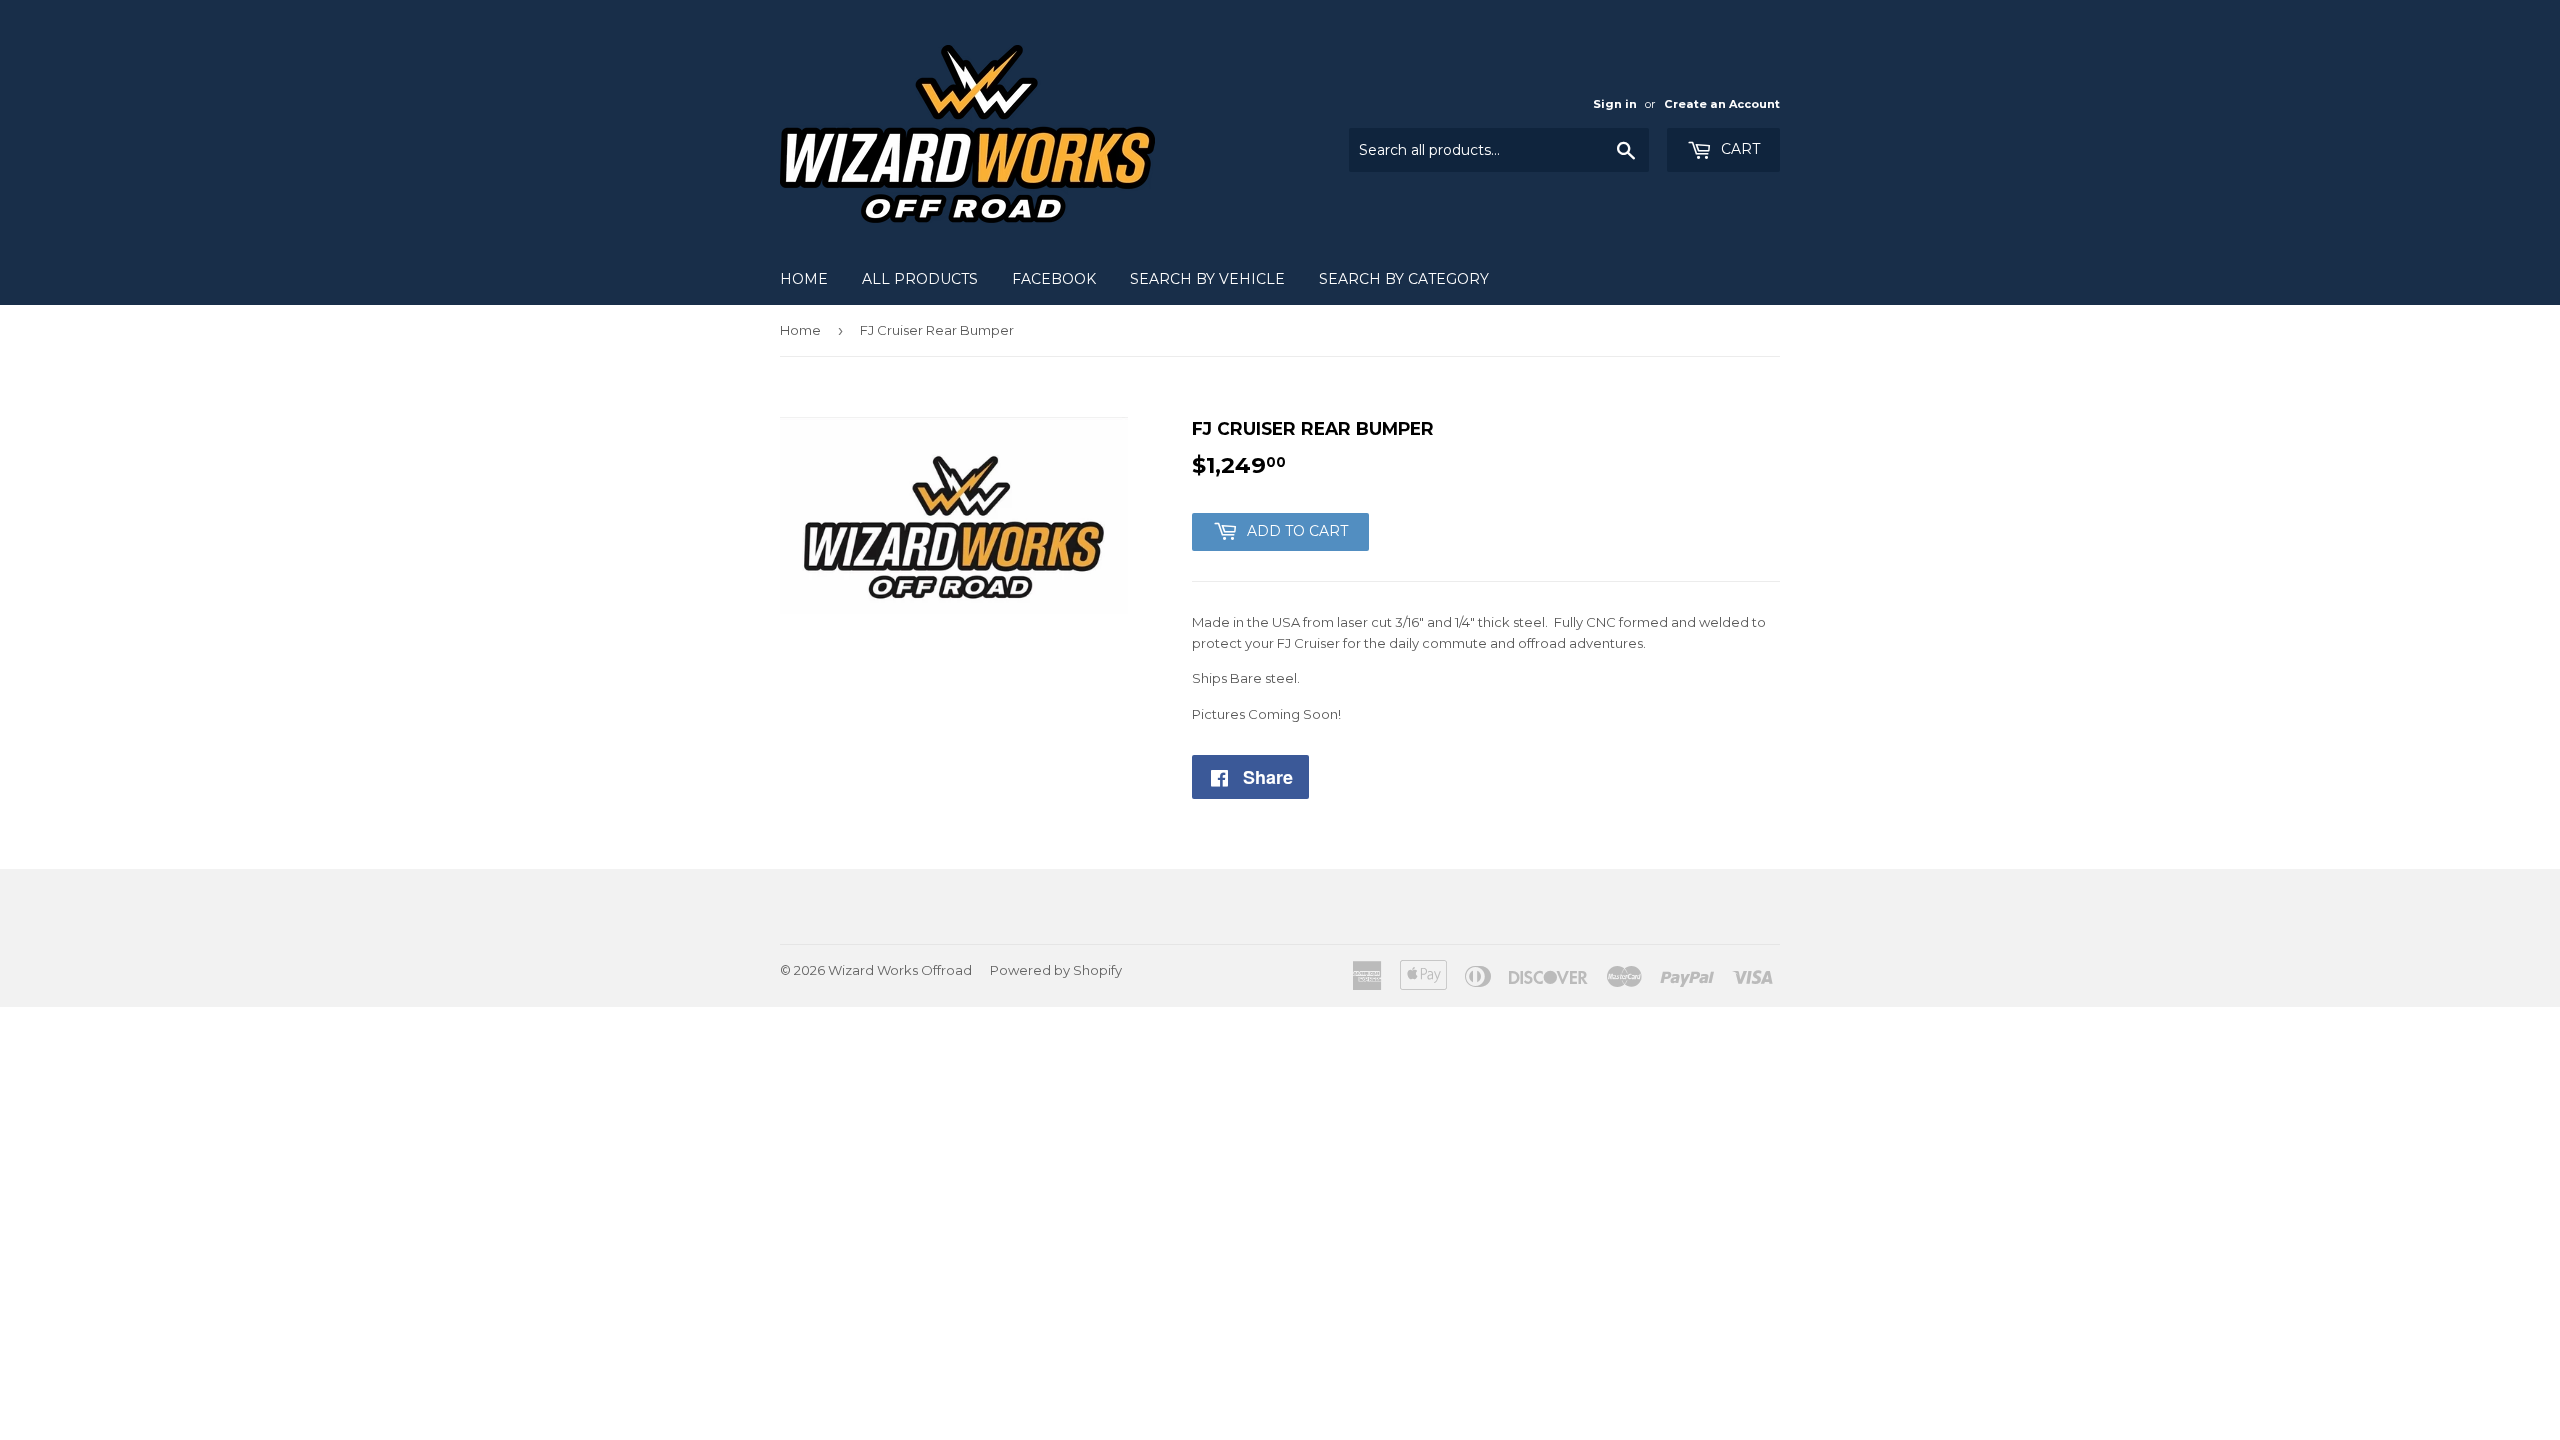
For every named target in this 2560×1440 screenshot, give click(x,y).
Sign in (1615, 104)
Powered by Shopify (1056, 970)
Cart (1738, 149)
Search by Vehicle (1207, 279)
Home (804, 279)
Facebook (1054, 279)
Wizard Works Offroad (900, 970)
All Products (920, 279)
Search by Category (1404, 279)
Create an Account (1722, 104)
